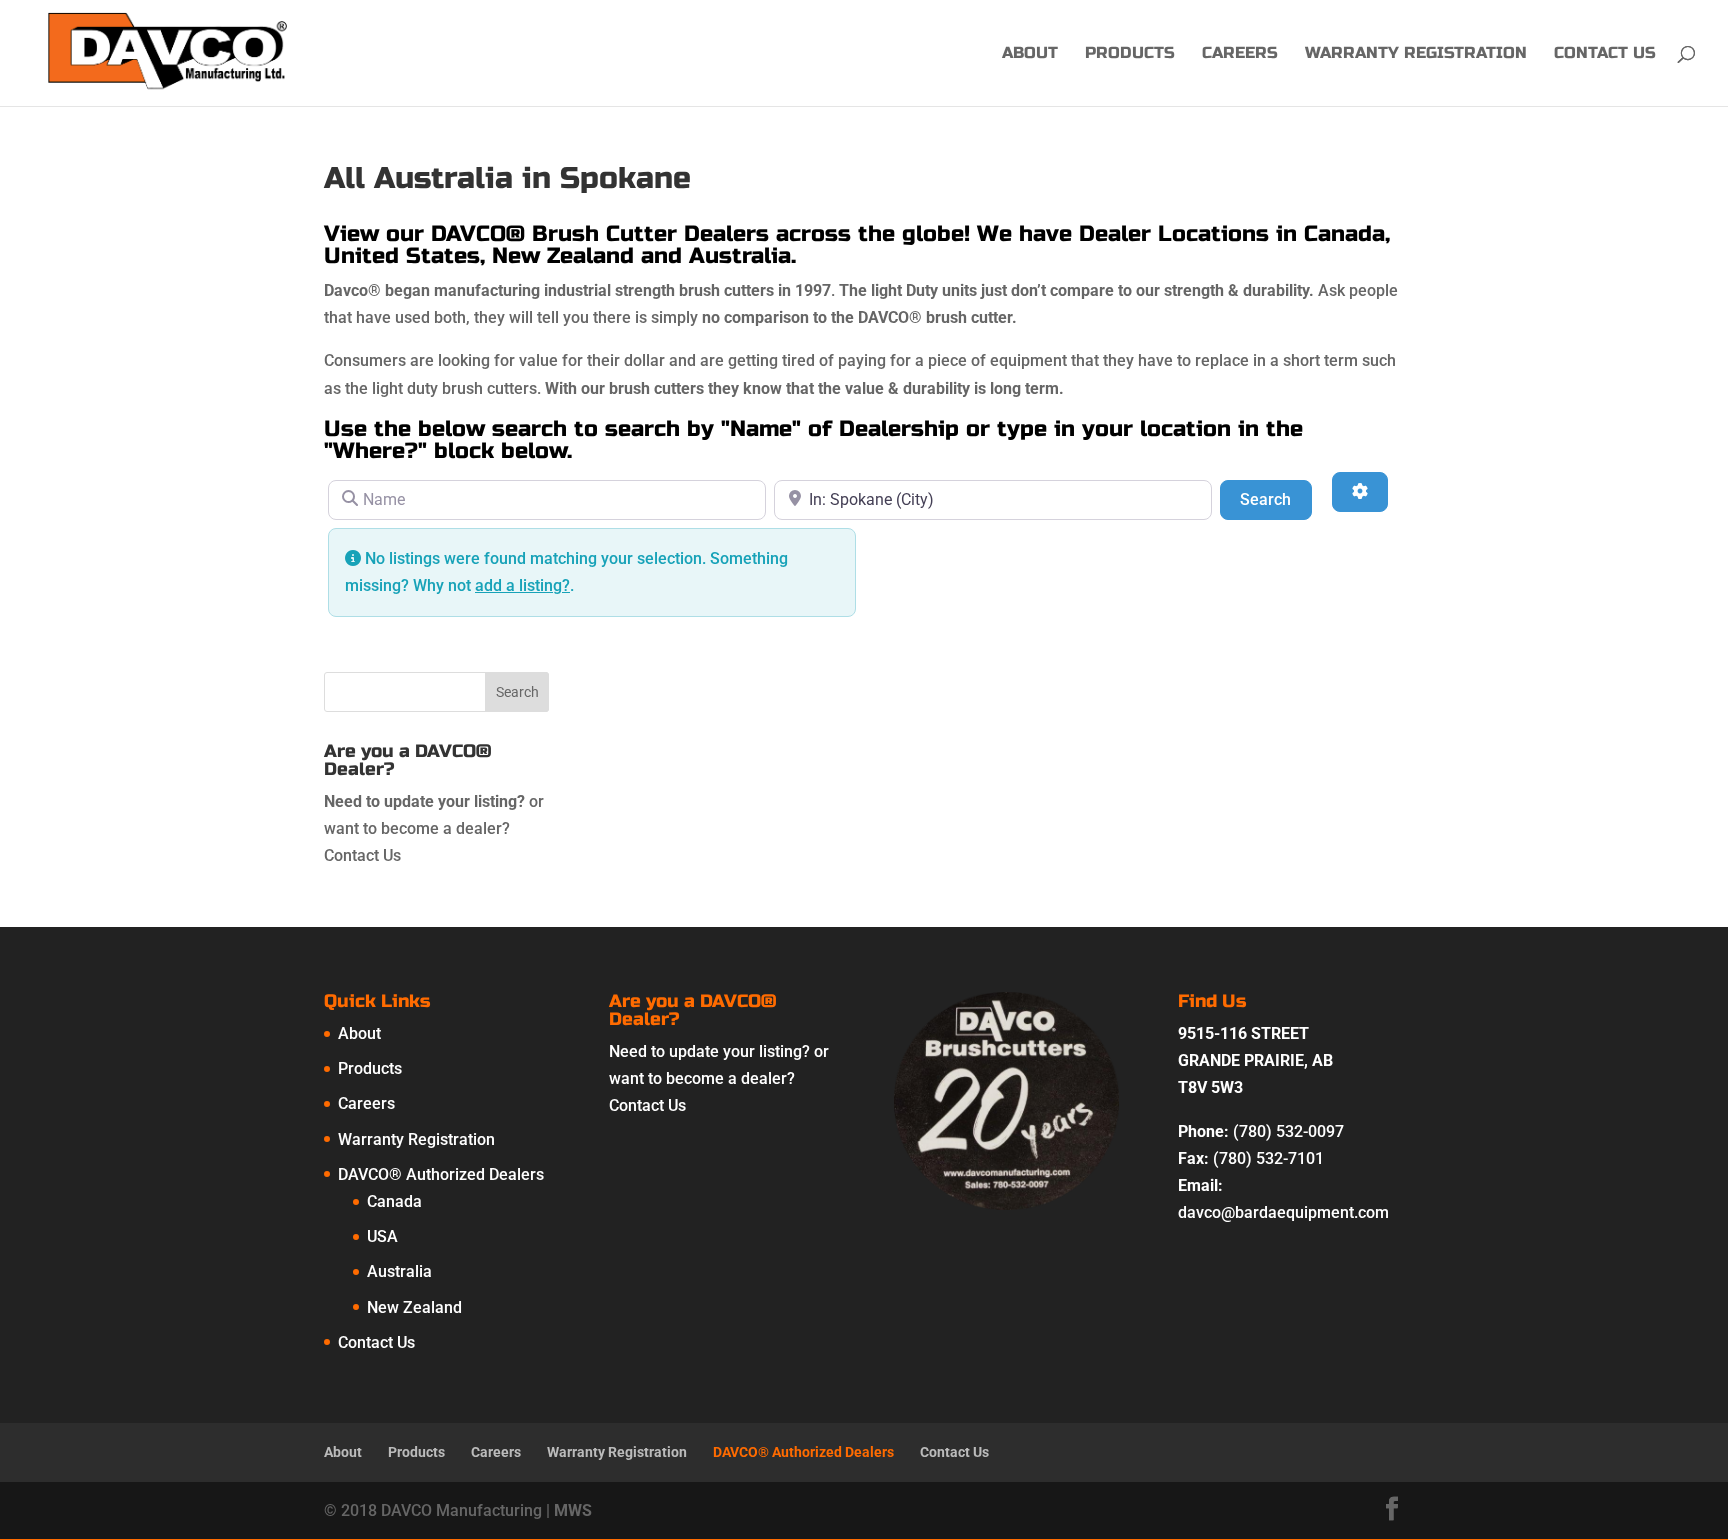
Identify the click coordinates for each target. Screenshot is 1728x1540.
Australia (399, 1271)
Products (1130, 54)
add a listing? (522, 585)
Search (1275, 499)
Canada (394, 1201)
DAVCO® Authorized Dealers (441, 1174)
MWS (573, 1510)
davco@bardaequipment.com (1283, 1212)
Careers (1240, 54)
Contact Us (1605, 54)
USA (382, 1236)
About (1030, 54)
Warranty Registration (1416, 54)
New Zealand (414, 1307)
